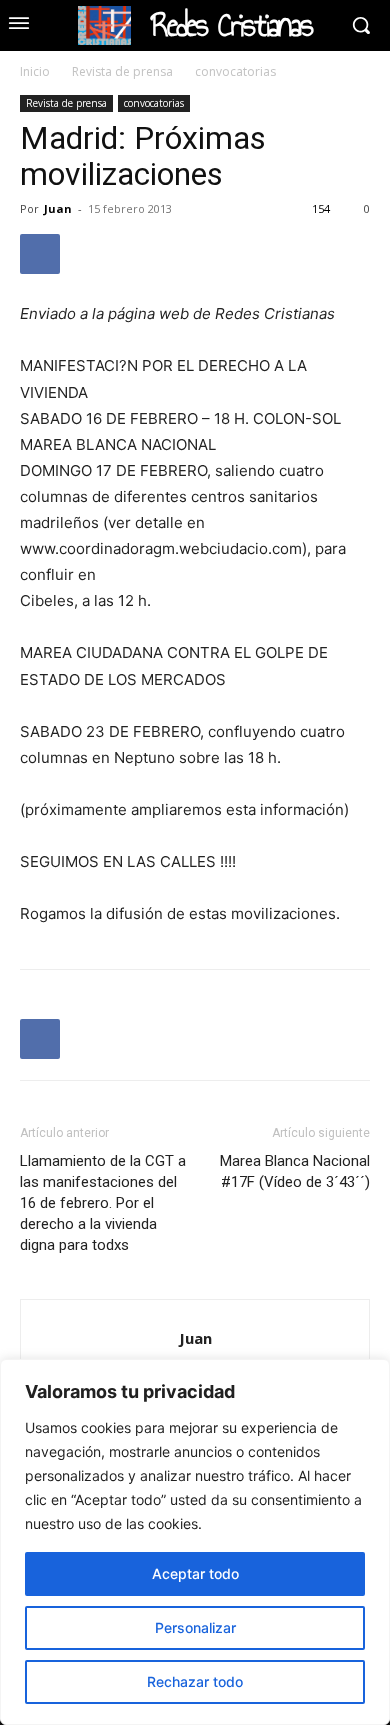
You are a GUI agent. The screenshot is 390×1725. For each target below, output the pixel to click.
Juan (58, 208)
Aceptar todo (195, 1573)
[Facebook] (40, 254)
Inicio (35, 71)
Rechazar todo (195, 1681)
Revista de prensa (122, 71)
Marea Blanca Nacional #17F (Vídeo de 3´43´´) (295, 1171)
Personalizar (195, 1627)
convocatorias (235, 71)
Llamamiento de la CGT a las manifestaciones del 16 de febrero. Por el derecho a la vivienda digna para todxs (103, 1203)
